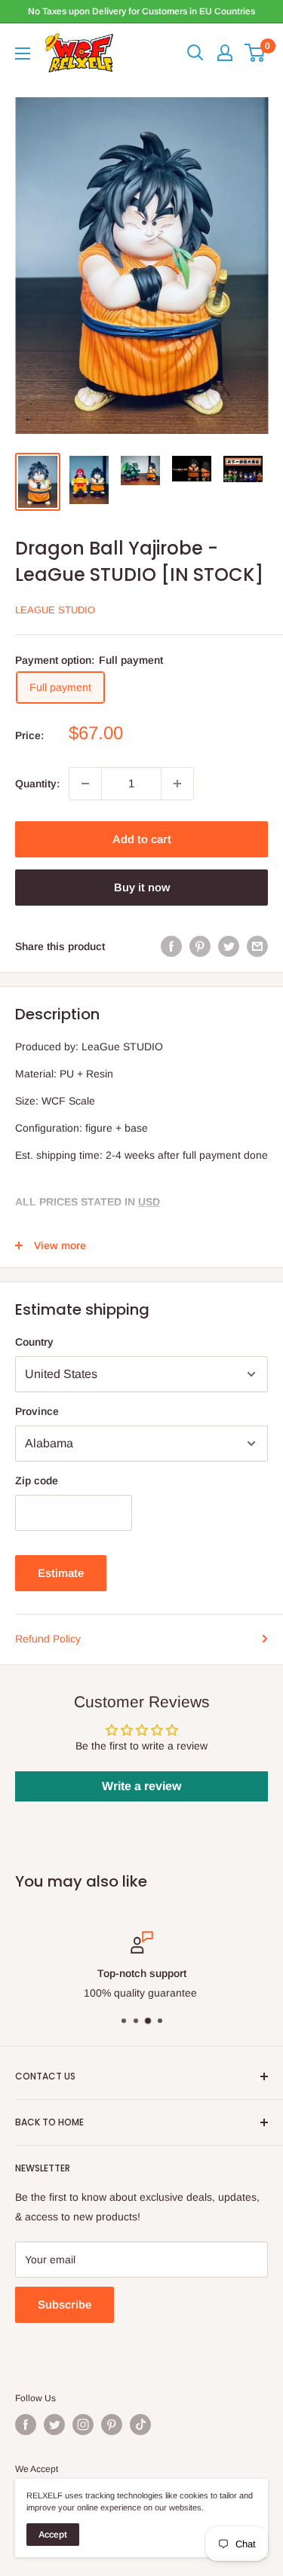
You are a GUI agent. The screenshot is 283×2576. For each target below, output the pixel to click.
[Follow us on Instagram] (83, 2425)
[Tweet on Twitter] (229, 946)
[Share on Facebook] (171, 946)
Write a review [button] (141, 1786)
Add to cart (142, 839)
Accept (53, 2535)
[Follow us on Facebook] (26, 2425)
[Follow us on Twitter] (54, 2425)
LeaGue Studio (55, 610)
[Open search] (195, 53)
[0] (255, 53)
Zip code (37, 1481)
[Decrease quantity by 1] (85, 784)
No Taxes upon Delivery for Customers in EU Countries (141, 11)
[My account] (225, 53)
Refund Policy (48, 1639)
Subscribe (65, 2304)
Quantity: (37, 784)
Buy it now (142, 887)
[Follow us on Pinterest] (112, 2425)
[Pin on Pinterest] (200, 946)
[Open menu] (23, 53)
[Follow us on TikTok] (140, 2425)
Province (37, 1411)
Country (34, 1342)
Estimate (61, 1573)
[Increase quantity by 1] (177, 784)
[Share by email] (257, 946)
